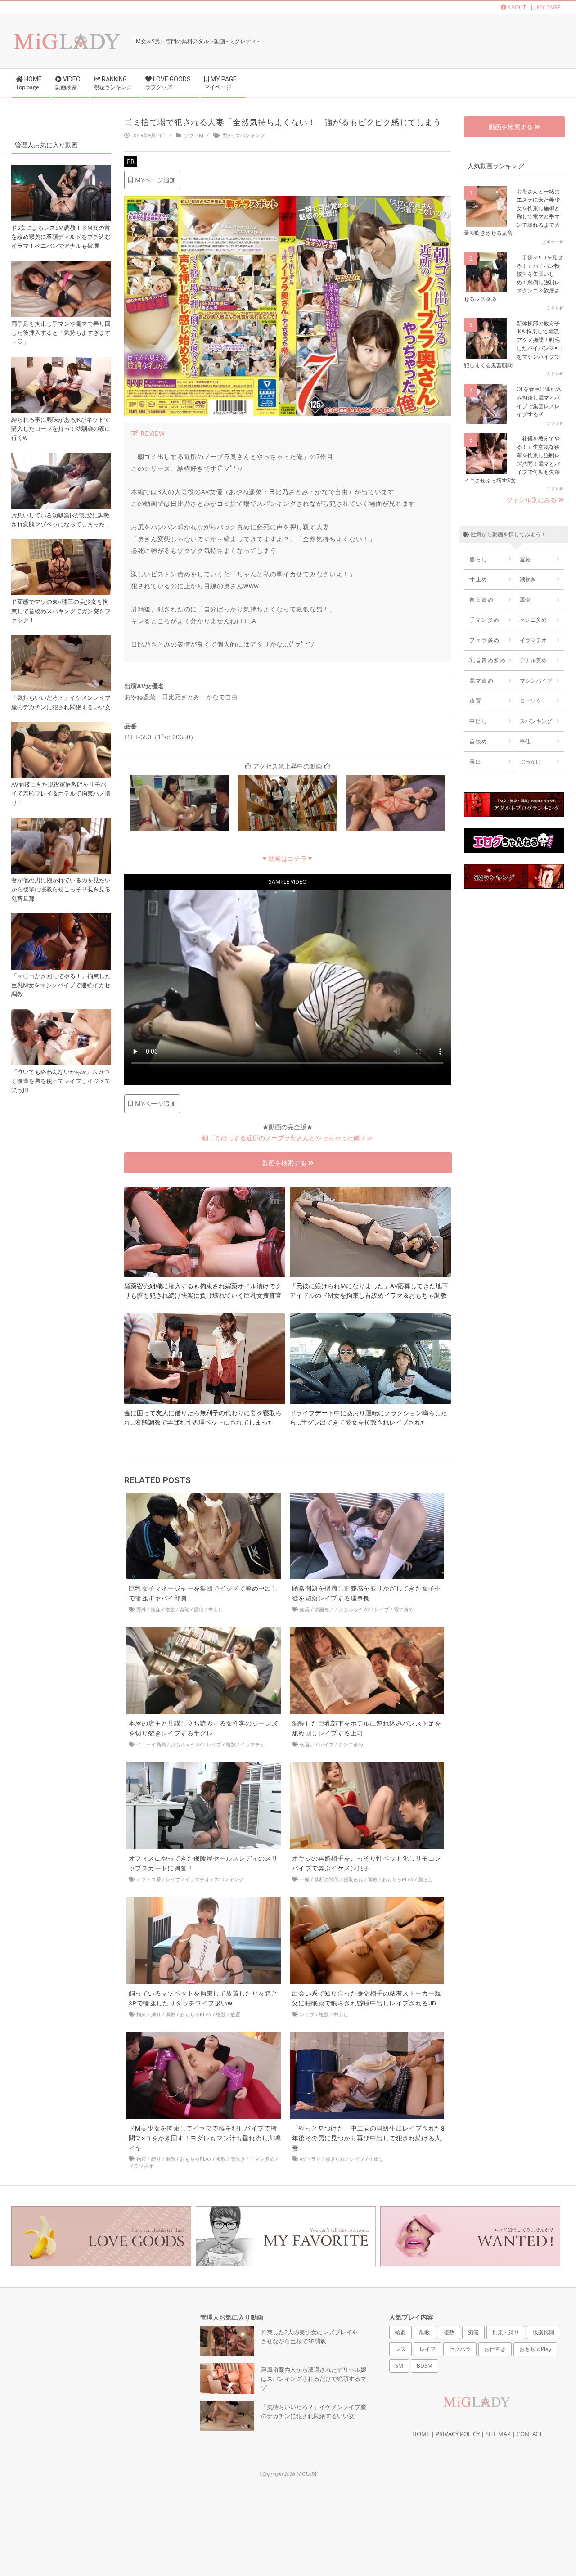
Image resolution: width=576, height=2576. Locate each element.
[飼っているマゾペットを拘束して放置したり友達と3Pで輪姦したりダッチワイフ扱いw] (204, 1902)
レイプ (382, 1609)
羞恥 (184, 1609)
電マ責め (404, 1609)
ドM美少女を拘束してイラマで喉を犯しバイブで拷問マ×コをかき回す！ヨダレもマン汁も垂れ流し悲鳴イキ (205, 2138)
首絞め (479, 741)
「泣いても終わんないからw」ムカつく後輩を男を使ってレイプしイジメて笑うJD (61, 1081)
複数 (170, 1609)
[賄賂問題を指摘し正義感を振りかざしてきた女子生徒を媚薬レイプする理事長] (367, 1497)
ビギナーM (553, 242)
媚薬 (305, 1609)
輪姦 (156, 1609)
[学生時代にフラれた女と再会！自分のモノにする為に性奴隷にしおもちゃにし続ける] (288, 780)
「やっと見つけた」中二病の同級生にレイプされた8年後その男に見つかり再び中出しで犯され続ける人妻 (369, 2138)
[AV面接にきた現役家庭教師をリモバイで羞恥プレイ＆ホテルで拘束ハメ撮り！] (61, 727)
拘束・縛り (149, 2014)
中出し (216, 1609)
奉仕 (525, 741)
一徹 (305, 1879)
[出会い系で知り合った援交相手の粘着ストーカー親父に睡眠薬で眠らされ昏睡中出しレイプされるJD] (367, 1902)
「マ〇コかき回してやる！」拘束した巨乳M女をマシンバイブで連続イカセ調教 (61, 985)
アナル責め (533, 660)
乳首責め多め (488, 660)
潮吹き (238, 2159)
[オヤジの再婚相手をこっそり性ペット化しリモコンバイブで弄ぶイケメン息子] (367, 1767)
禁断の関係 (326, 1879)
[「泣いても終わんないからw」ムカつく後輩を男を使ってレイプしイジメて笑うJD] (61, 1014)
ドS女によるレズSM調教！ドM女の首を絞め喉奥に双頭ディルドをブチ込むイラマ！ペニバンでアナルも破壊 (61, 237)
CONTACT (529, 2434)
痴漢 (473, 2332)
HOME (421, 2434)
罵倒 (525, 600)
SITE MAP (498, 2434)
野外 (228, 135)
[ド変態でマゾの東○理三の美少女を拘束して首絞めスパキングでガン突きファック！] (61, 544)
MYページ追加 (155, 180)
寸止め (479, 579)
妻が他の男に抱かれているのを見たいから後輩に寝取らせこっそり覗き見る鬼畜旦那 (61, 889)
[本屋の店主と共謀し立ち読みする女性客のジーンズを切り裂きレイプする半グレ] (204, 1632)
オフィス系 (149, 1879)
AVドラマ (310, 2159)
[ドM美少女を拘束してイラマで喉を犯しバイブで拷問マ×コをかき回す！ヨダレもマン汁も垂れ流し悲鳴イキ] (204, 2037)
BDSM (425, 2366)
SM (399, 2366)
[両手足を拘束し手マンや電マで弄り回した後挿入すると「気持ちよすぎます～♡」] (61, 266)
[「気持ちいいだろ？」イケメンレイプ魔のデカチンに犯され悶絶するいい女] (61, 640)
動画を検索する (285, 1163)
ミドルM (555, 308)
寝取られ (353, 1879)
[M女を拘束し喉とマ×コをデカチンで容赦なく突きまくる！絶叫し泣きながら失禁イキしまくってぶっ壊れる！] (396, 780)
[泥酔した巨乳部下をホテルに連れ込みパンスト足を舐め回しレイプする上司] (367, 1632)
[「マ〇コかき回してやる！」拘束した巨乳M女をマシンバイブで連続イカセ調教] (61, 919)
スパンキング (250, 135)
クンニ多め (351, 1744)
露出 (199, 1609)
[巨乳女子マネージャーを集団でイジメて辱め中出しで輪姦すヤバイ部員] (204, 1497)
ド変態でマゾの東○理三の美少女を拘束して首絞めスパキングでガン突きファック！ (61, 611)
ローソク (531, 701)
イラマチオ (253, 1744)
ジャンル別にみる (532, 500)
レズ (400, 2349)
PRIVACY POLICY (458, 2434)
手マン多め (262, 2159)
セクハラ (460, 2349)
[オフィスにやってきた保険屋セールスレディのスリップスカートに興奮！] (204, 1767)
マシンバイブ (536, 681)
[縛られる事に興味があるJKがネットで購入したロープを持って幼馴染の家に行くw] (61, 362)
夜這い (307, 1744)
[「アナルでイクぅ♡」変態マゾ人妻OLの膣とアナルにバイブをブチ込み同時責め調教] (180, 780)
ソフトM (194, 135)
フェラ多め (485, 640)
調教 (373, 1879)
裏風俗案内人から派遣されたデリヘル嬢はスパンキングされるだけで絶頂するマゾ (314, 2379)
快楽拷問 (544, 2332)
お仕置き (495, 2349)
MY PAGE (548, 7)
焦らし (425, 1879)
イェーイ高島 (151, 1744)
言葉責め (481, 600)
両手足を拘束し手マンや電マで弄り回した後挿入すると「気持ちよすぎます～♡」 (61, 333)
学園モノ (324, 1609)
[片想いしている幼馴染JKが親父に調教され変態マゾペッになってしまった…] (61, 458)
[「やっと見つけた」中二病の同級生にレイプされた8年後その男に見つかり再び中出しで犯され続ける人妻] (367, 2037)
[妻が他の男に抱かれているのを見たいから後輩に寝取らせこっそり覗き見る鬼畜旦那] (61, 823)
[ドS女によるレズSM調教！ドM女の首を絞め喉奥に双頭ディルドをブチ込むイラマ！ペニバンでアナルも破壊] (61, 170)
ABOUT (516, 7)
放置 (235, 2014)
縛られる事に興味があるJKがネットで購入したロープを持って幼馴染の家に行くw (61, 429)
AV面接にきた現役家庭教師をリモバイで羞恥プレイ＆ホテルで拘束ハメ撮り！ (61, 793)
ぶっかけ (531, 762)
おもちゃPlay (354, 1609)
